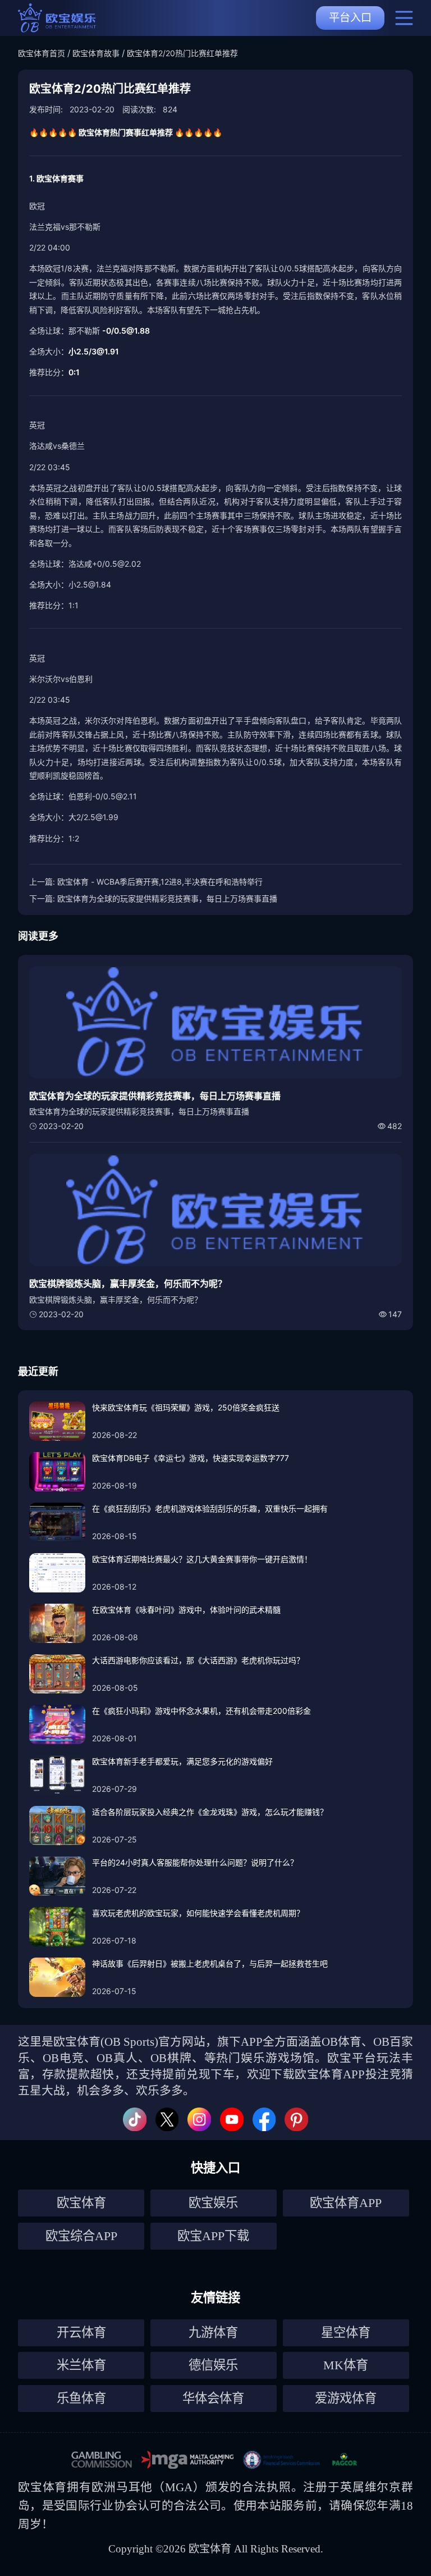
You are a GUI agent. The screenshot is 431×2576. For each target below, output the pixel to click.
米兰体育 (81, 2365)
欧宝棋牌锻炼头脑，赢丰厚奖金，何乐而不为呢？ (128, 1284)
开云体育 (81, 2332)
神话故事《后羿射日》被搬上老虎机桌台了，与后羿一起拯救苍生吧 (210, 1963)
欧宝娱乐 (213, 2203)
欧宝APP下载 (213, 2236)
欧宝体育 (81, 2203)
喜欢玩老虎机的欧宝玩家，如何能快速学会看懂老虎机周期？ (198, 1913)
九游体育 (213, 2332)
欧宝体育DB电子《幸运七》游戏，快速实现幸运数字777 (191, 1458)
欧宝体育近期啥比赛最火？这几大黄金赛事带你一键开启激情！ (202, 1559)
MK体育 (346, 2365)
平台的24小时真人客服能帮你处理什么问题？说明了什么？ (195, 1862)
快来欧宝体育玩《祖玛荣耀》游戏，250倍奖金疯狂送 (186, 1407)
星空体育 (346, 2332)
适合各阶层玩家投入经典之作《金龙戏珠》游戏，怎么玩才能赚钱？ (210, 1812)
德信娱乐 (213, 2365)
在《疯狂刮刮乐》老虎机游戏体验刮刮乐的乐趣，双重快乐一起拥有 (210, 1508)
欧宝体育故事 (96, 53)
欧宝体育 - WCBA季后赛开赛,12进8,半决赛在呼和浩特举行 (160, 882)
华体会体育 (213, 2398)
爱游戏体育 (346, 2398)
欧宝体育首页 (42, 53)
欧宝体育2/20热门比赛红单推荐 (182, 53)
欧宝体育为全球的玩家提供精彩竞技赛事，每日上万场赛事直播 (167, 898)
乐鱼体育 (81, 2398)
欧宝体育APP (346, 2203)
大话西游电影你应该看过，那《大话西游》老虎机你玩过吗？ (198, 1660)
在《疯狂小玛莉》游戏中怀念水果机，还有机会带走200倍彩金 (201, 1711)
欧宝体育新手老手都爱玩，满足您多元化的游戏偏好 (182, 1761)
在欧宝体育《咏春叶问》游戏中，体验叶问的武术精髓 (186, 1610)
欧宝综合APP (81, 2236)
